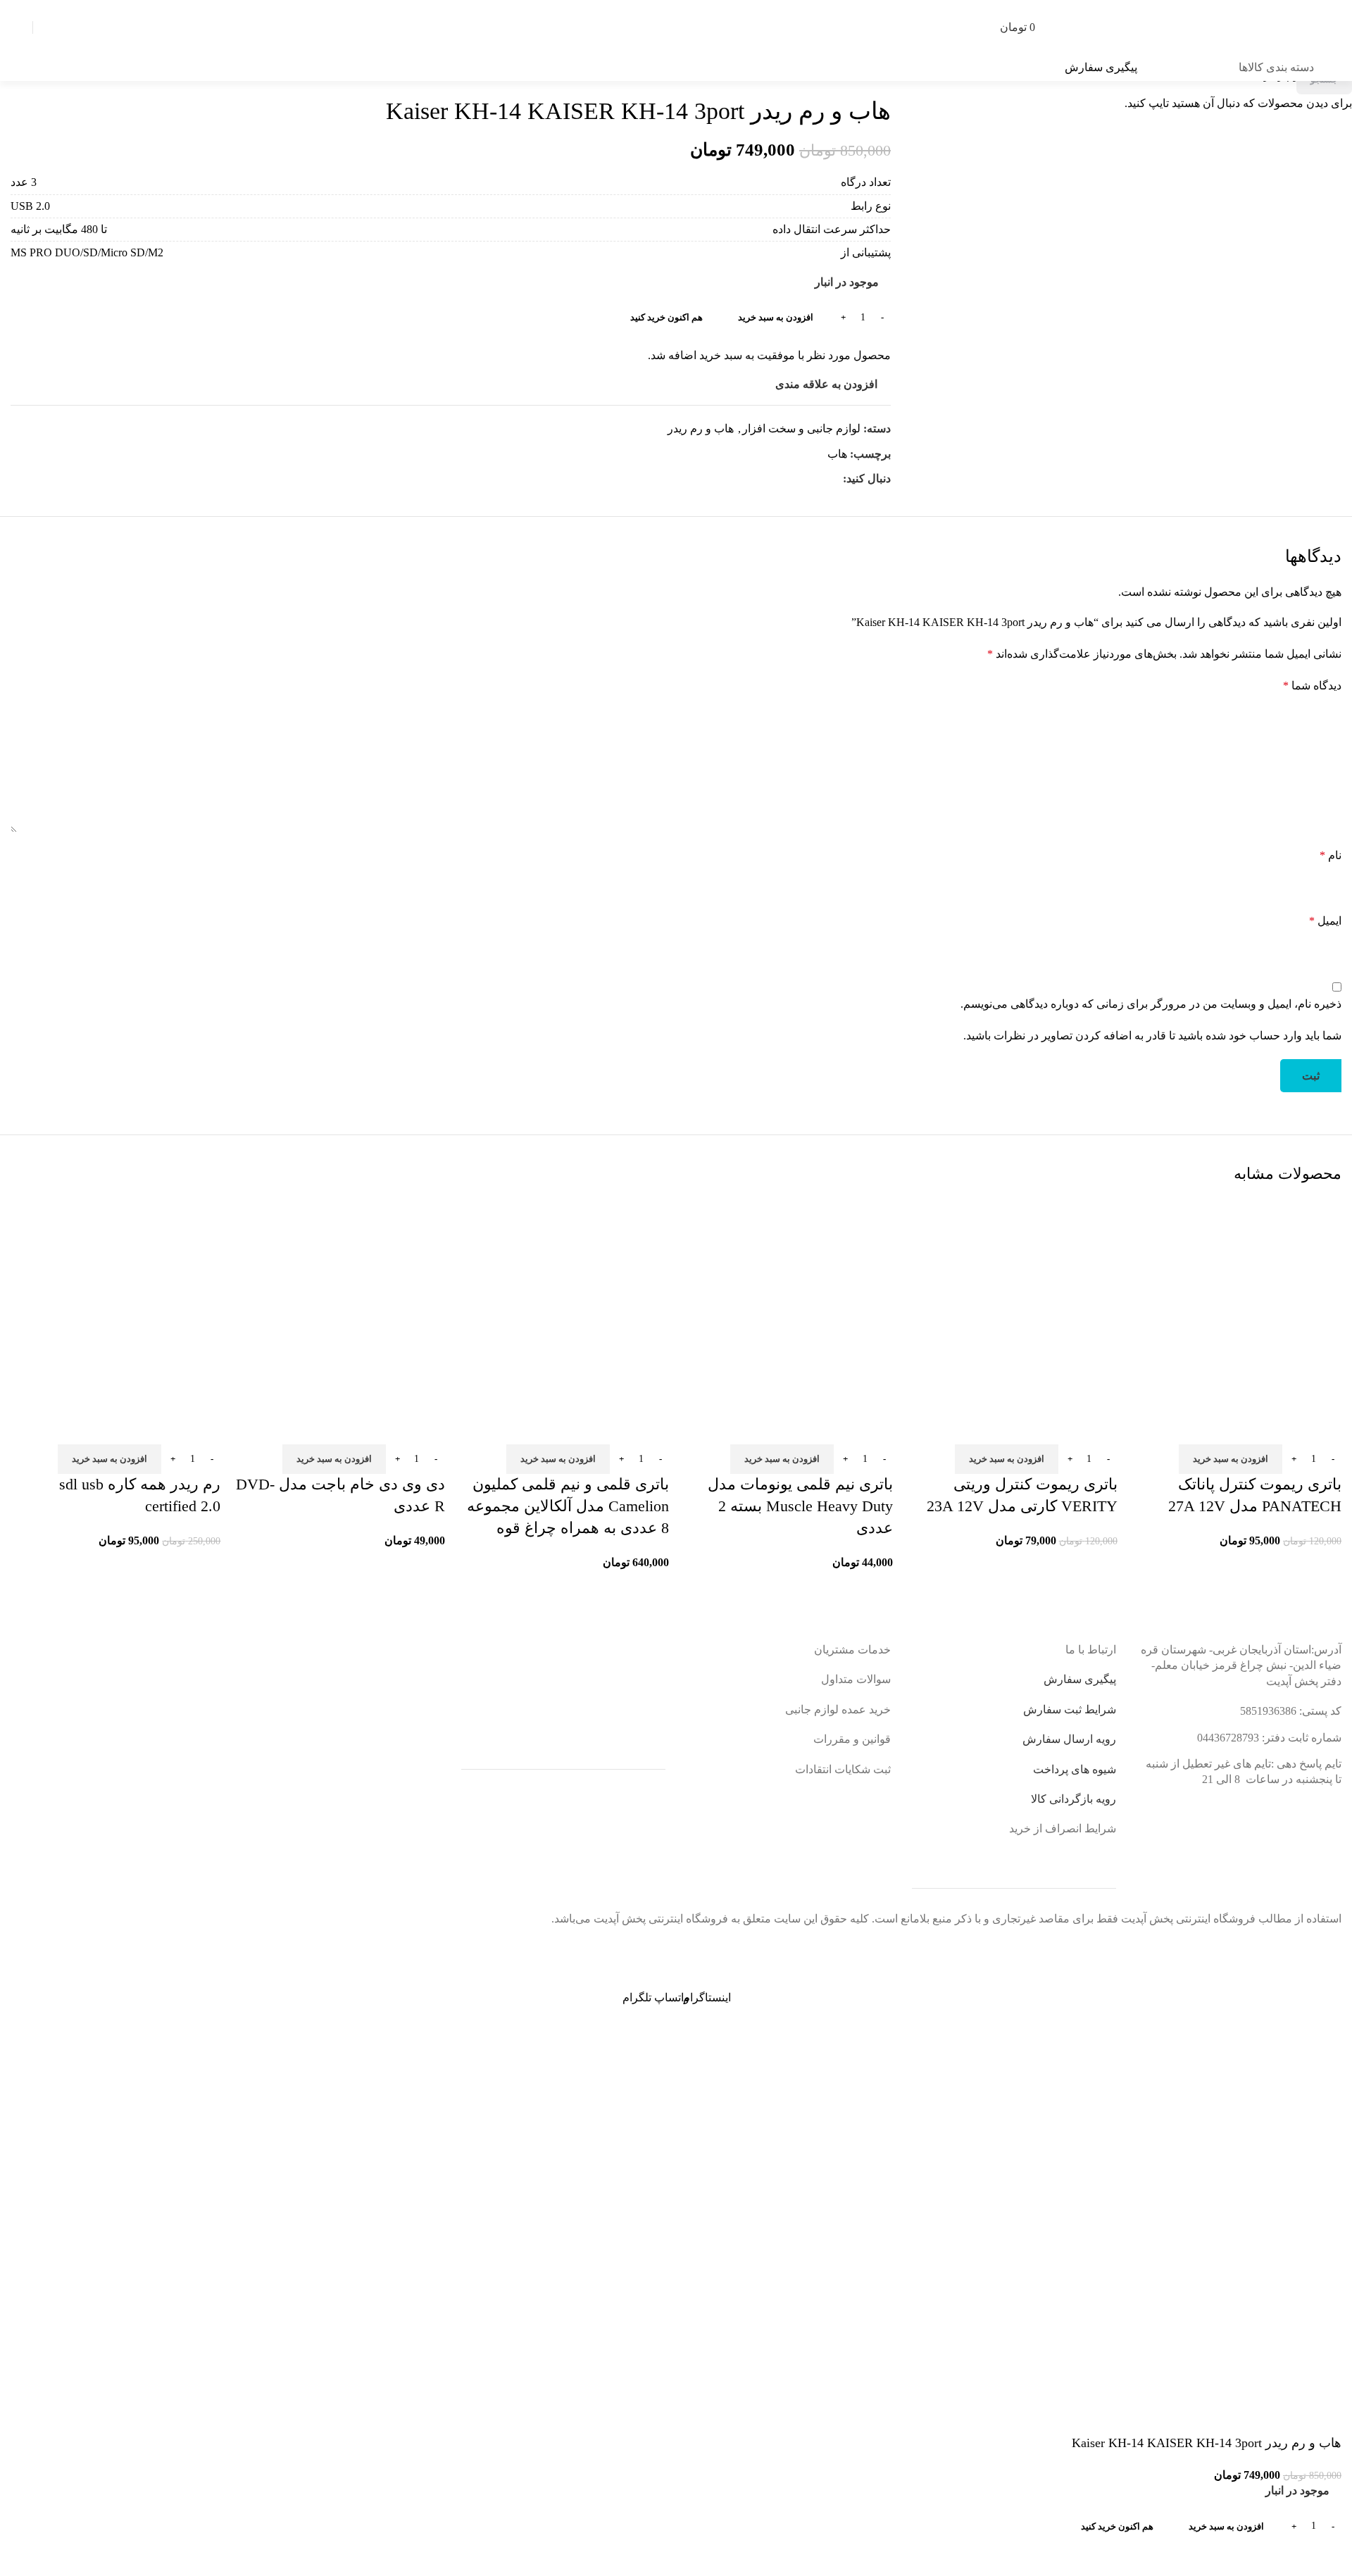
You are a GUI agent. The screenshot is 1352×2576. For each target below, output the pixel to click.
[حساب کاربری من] (51, 27)
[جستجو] (1101, 27)
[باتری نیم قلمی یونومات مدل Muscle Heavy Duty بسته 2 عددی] (788, 1303)
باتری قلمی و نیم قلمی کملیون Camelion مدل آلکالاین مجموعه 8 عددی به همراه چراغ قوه (568, 1506)
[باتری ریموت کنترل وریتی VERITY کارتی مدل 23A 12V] (1012, 1303)
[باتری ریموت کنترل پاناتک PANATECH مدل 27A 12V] (1237, 1303)
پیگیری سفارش (1101, 67)
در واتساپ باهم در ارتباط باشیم (1226, 1948)
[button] (1231, 1459)
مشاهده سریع (1324, 1427)
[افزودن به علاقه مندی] (1286, 1427)
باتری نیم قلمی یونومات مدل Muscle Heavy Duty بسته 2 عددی (800, 1506)
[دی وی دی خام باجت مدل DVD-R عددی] (339, 1303)
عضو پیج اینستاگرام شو (663, 1948)
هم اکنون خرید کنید (1117, 2526)
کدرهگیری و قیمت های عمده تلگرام (112, 1948)
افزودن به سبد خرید (776, 317)
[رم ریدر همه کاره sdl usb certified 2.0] (115, 1303)
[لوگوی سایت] (1236, 26)
